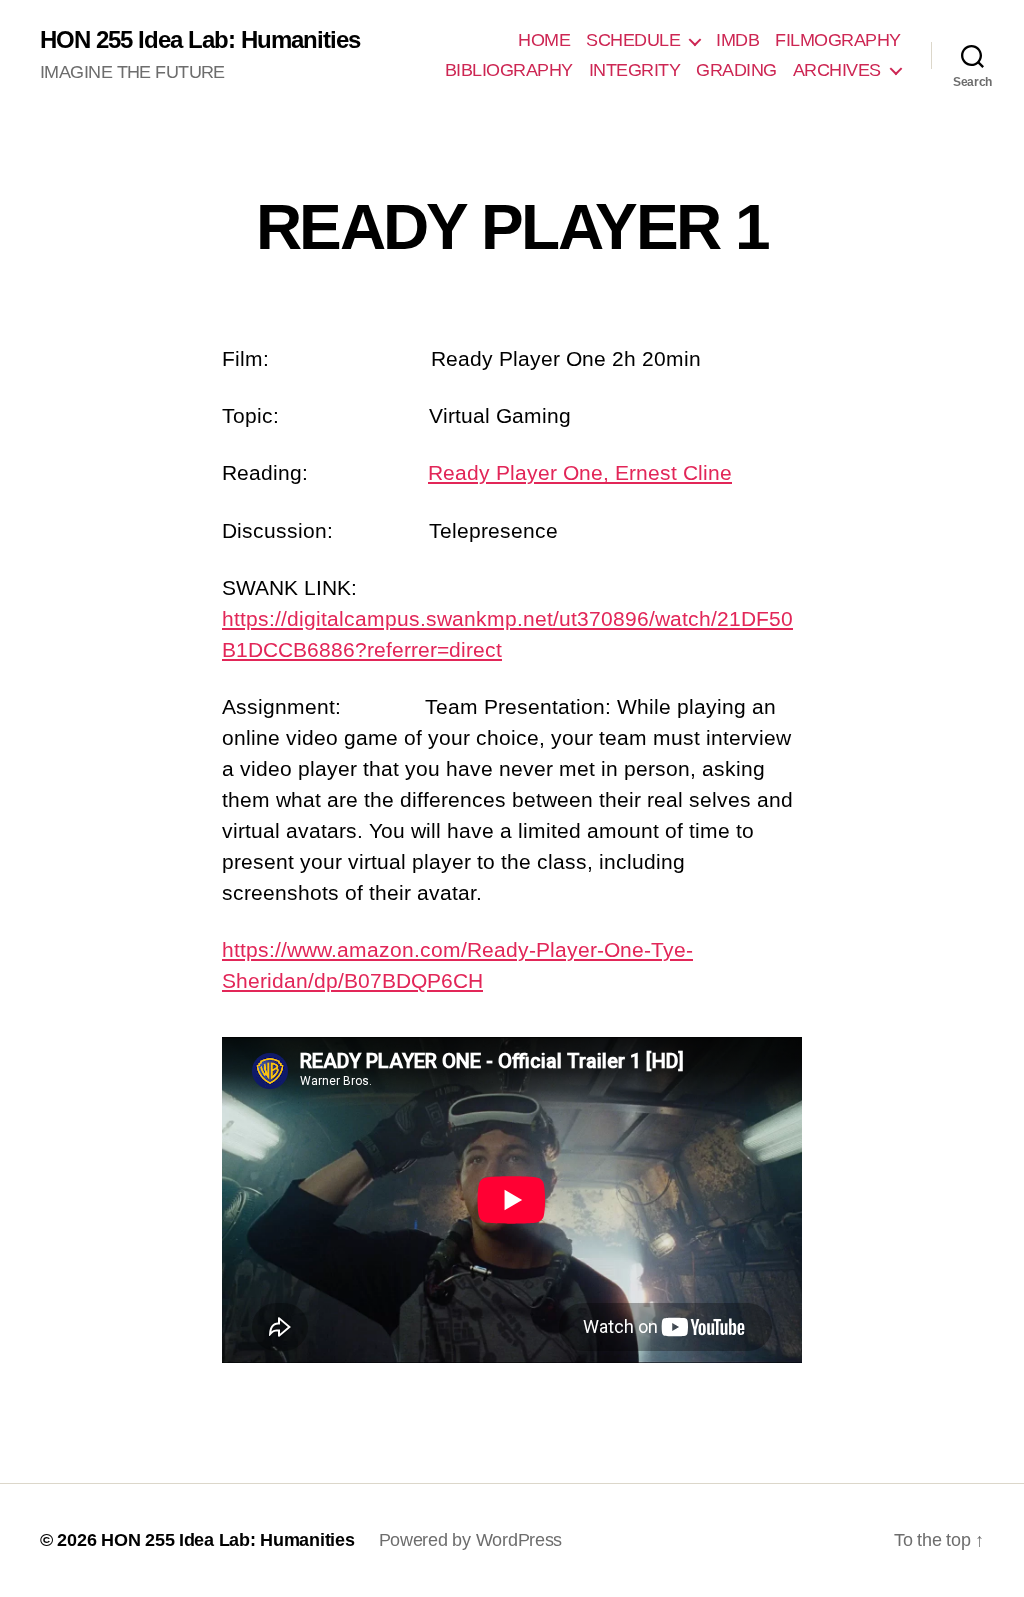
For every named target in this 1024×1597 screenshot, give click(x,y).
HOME (544, 40)
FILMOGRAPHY (838, 40)
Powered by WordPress (471, 1540)
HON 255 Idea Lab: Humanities (200, 40)
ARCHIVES (837, 70)
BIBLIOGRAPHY (509, 70)
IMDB (737, 40)
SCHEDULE (633, 40)
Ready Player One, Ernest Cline (580, 472)
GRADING (736, 70)
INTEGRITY (635, 70)
